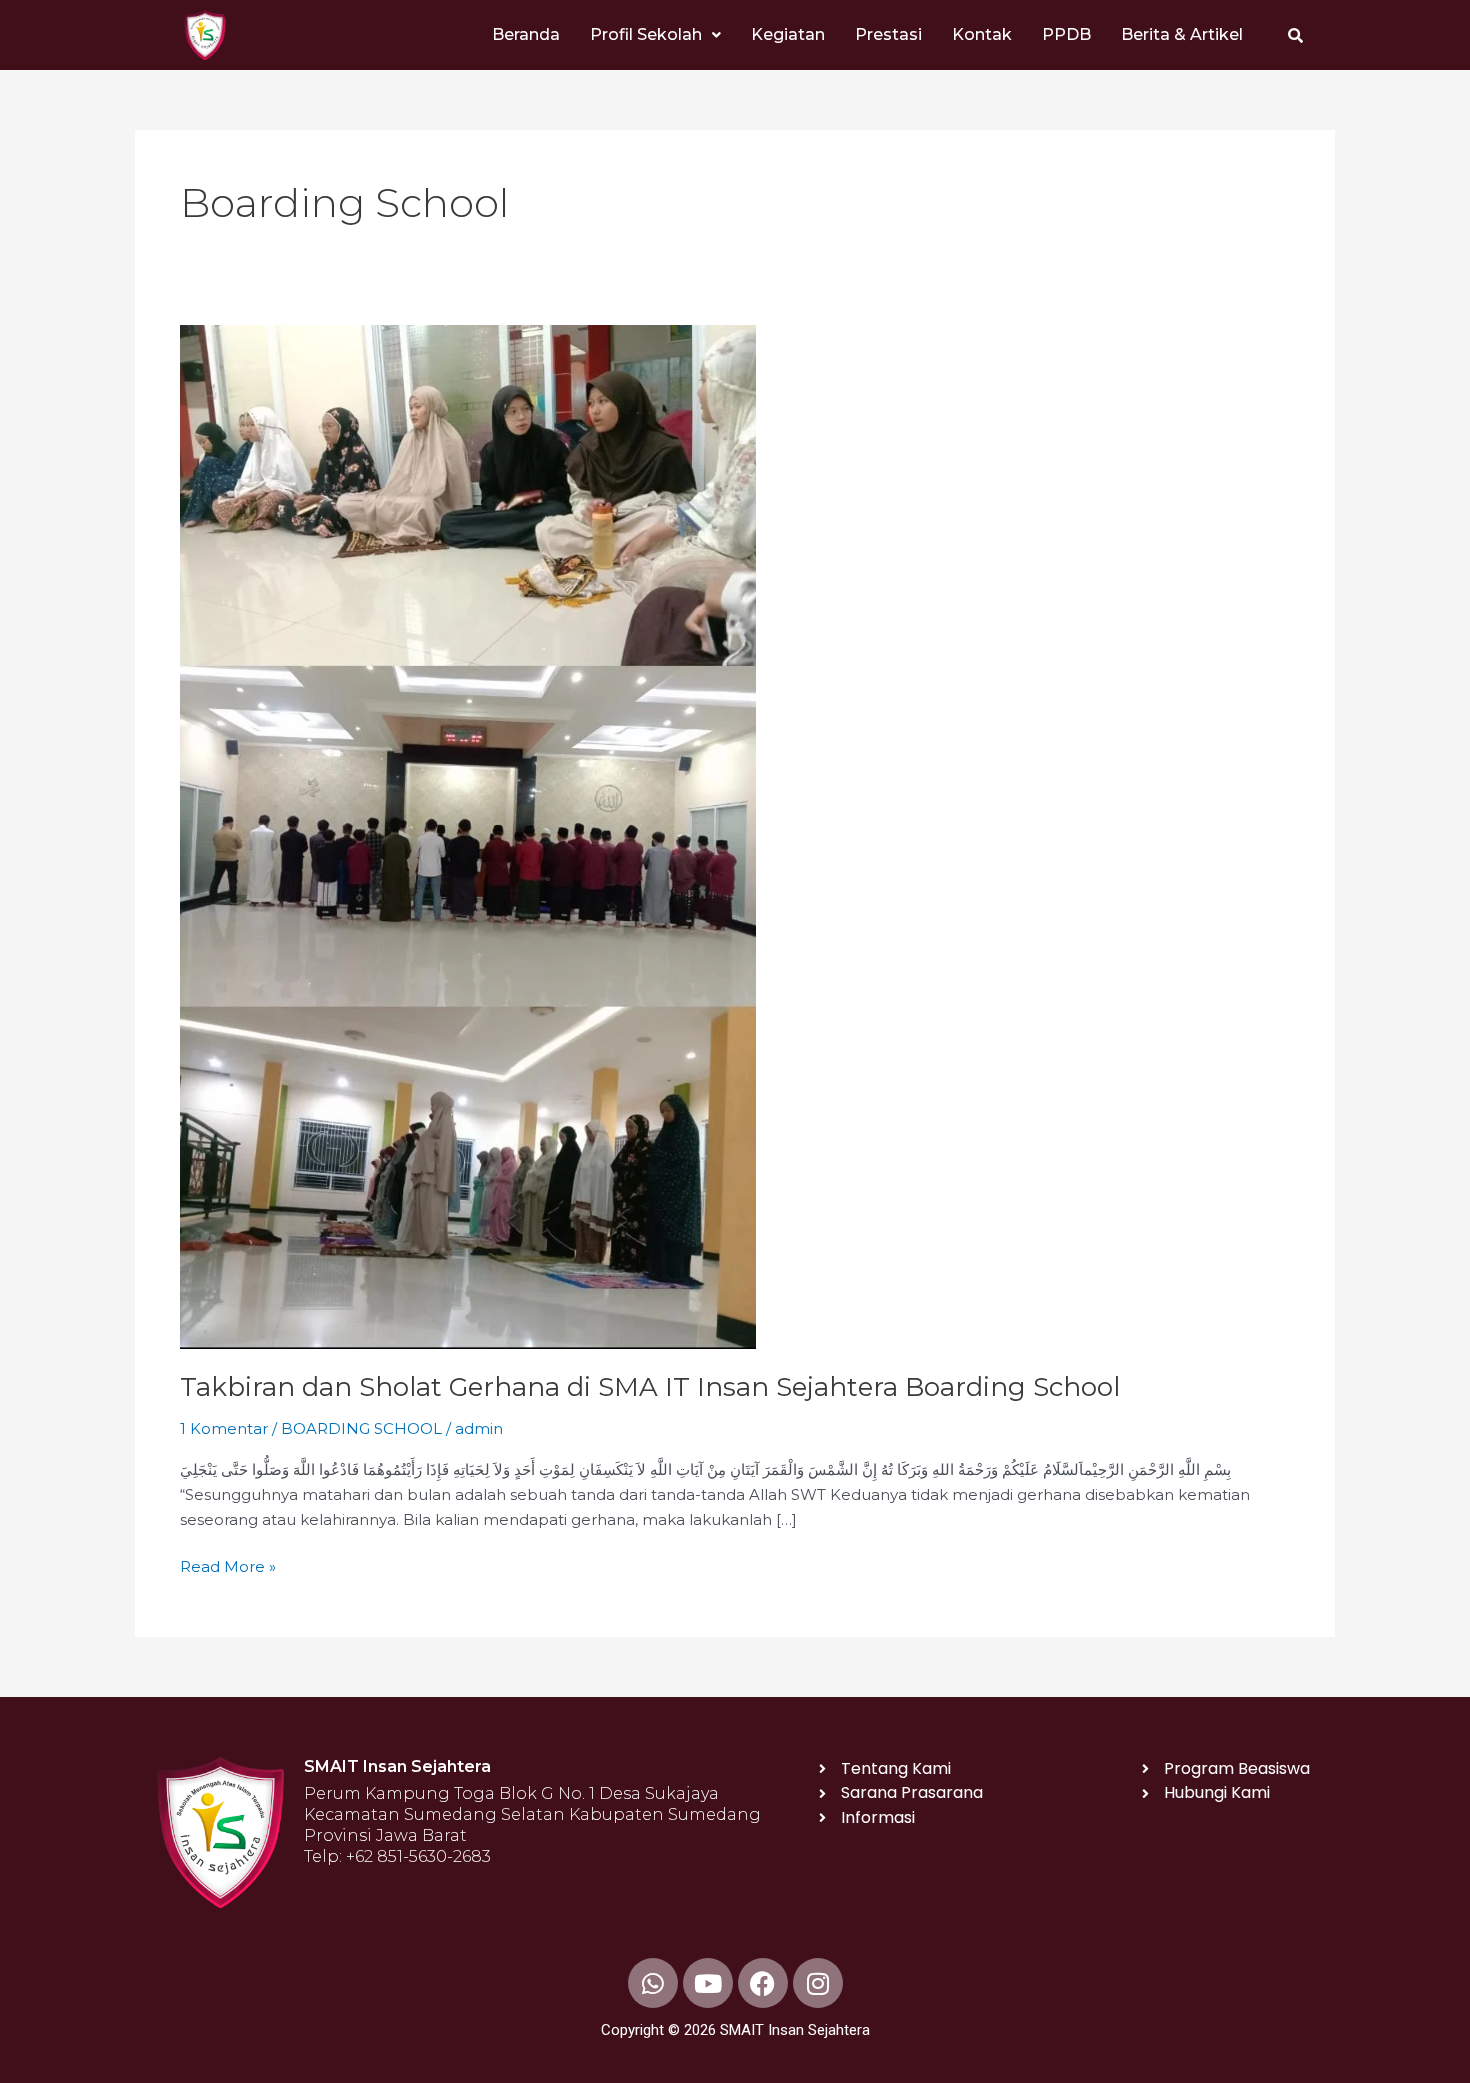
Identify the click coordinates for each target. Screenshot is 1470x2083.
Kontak (982, 34)
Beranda (526, 34)
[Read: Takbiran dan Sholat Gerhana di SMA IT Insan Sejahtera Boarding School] (468, 835)
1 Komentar (224, 1428)
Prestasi (888, 34)
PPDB (1066, 34)
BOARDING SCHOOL (361, 1428)
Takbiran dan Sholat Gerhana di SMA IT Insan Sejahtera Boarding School (650, 1387)
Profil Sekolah (646, 34)
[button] (655, 35)
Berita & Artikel (1182, 34)
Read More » (228, 1565)
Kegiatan (788, 34)
